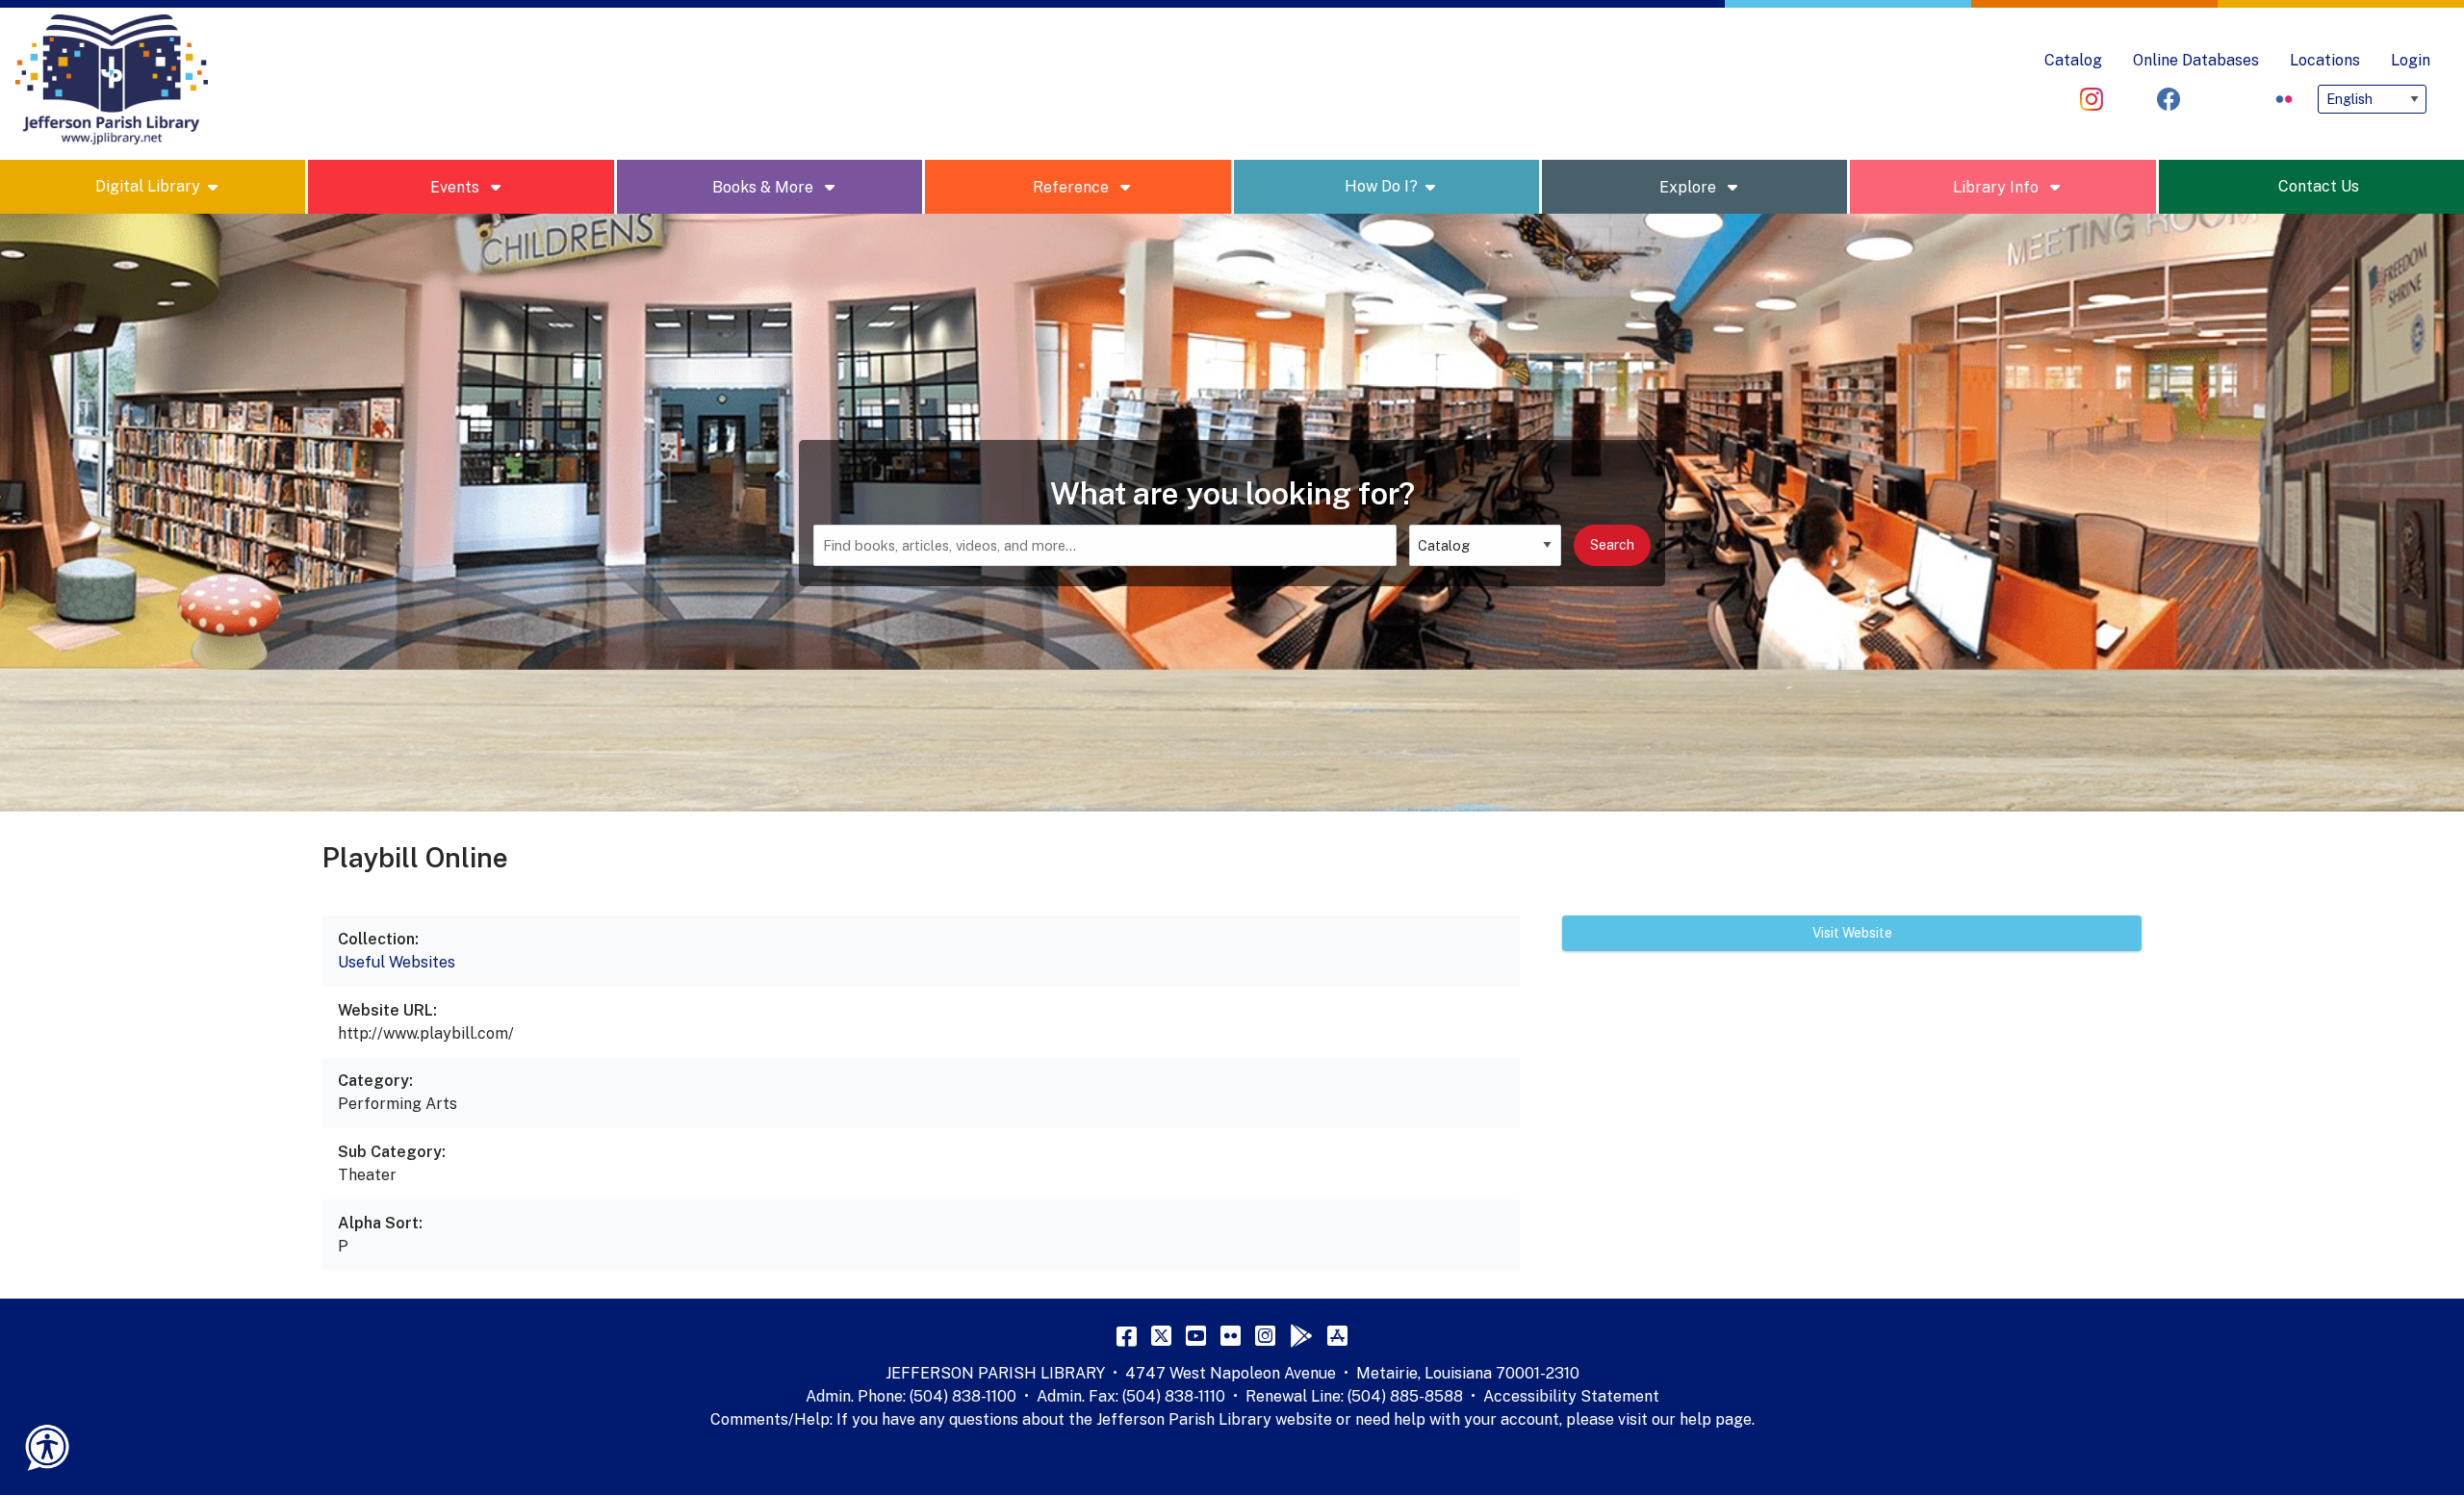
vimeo (2130, 99)
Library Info (1998, 187)
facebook (2169, 99)
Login (2411, 60)
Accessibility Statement (1571, 1396)
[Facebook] (1127, 1335)
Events (457, 187)
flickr (2284, 99)
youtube (2246, 99)
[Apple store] (1337, 1335)
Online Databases (2196, 60)
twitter (2207, 99)
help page (1716, 1419)
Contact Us (2319, 186)
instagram (2092, 99)
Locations (2325, 60)
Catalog (2073, 60)
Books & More (765, 187)
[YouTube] (1196, 1335)
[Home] (112, 80)
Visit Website (1852, 933)
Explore (1690, 187)
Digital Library (148, 186)
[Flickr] (1231, 1335)
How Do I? (1381, 186)
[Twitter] (1161, 1335)
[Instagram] (1265, 1335)
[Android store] (1301, 1335)
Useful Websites (397, 962)
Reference (1073, 187)
